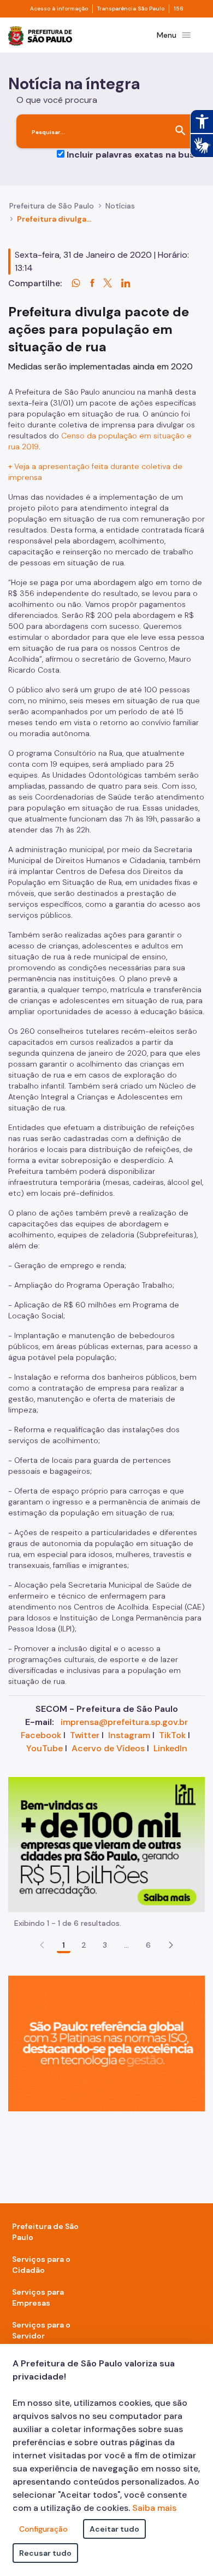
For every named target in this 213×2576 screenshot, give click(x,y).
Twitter (85, 1735)
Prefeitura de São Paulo (52, 206)
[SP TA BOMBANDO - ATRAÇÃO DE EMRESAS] (106, 1843)
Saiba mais (154, 2508)
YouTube (45, 1748)
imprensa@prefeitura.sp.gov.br (124, 1722)
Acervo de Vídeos (108, 1748)
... (127, 1945)
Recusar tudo (45, 2553)
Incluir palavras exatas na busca (136, 155)
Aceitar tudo (114, 2529)
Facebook (41, 1735)
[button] (171, 1945)
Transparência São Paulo (131, 9)
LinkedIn (170, 1748)
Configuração (43, 2529)
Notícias (120, 206)
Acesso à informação (59, 9)
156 (179, 9)
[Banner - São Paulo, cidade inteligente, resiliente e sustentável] (106, 2043)
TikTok (172, 1735)
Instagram (129, 1735)
